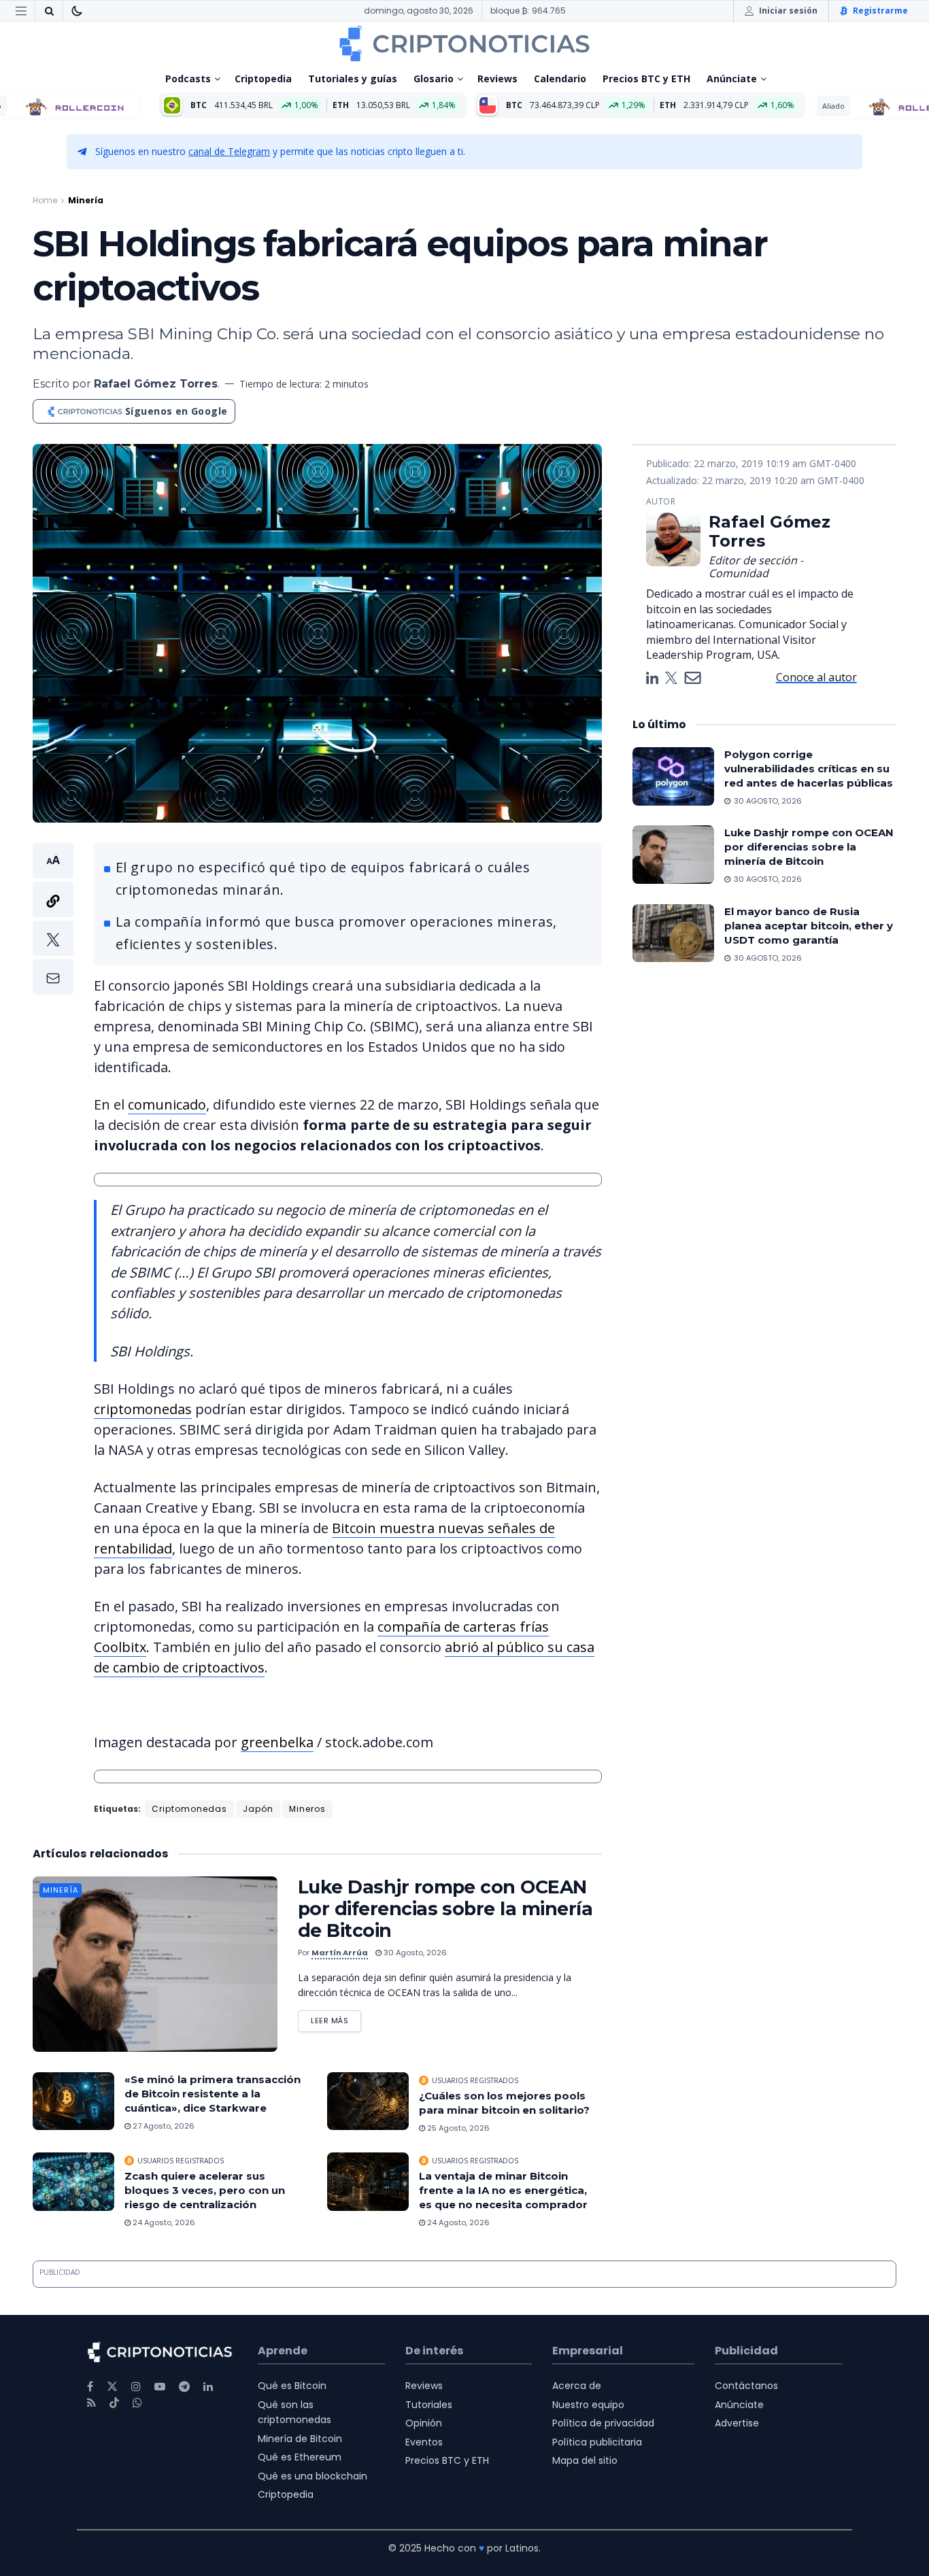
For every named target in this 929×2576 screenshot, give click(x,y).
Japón (258, 1809)
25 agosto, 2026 (457, 2128)
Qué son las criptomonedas (294, 2412)
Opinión (424, 2423)
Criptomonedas (189, 1809)
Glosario (434, 79)
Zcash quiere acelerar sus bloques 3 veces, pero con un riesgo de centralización (205, 2190)
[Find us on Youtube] (160, 2387)
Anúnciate (732, 79)
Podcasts (188, 79)
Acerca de (577, 2386)
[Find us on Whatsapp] (137, 2403)
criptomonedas (143, 1409)
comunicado (167, 1104)
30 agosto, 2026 (414, 1953)
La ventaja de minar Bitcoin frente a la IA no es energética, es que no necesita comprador (503, 2190)
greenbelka (277, 1742)
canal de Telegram (229, 151)
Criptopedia (263, 79)
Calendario (560, 79)
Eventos (424, 2442)
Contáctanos (746, 2386)
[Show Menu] (21, 11)
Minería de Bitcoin (300, 2439)
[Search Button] (49, 11)
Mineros (307, 1809)
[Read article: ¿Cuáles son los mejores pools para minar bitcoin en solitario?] (368, 2101)
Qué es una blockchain (313, 2476)
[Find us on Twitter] (112, 2387)
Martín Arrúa (340, 1953)
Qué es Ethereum (300, 2457)
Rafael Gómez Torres (156, 384)
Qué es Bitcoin (292, 2386)
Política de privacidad (603, 2423)
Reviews (497, 79)
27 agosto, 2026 (163, 2126)
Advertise (737, 2423)
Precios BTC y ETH (646, 79)
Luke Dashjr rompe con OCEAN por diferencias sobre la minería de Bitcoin (445, 1909)
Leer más (336, 2018)
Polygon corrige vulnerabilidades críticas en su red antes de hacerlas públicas (809, 769)
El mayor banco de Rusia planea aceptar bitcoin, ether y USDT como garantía (809, 926)
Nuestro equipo (588, 2405)
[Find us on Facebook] (90, 2387)
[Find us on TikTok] (114, 2403)
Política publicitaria (597, 2442)
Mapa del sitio (585, 2460)
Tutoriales (429, 2405)
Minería (86, 200)
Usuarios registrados (475, 2080)
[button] (53, 919)
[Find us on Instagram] (136, 2387)
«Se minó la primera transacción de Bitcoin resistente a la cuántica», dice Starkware (213, 2094)
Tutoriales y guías (353, 79)
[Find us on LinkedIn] (208, 2387)
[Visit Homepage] (464, 44)
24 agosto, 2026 (163, 2222)
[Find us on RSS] (91, 2403)
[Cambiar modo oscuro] (77, 11)
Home (45, 200)
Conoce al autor (816, 676)
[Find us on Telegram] (184, 2387)
